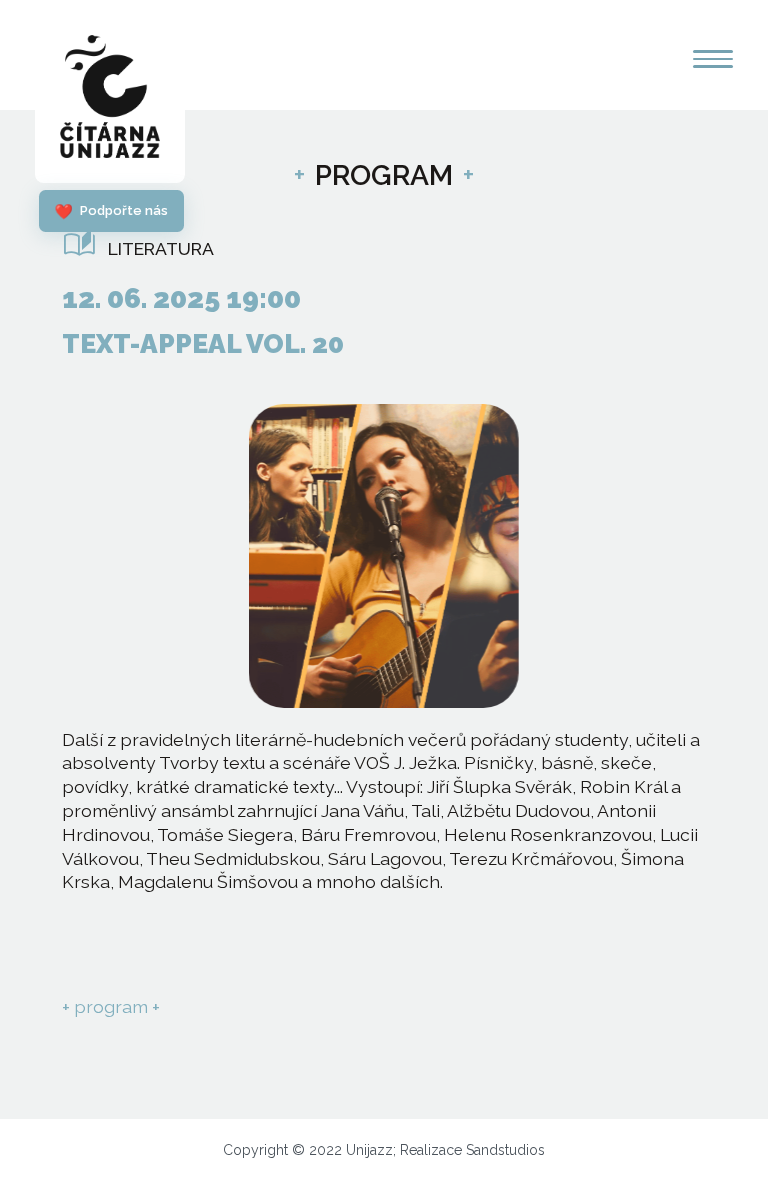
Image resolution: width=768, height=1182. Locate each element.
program (111, 1006)
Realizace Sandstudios (472, 1150)
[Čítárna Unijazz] (110, 101)
